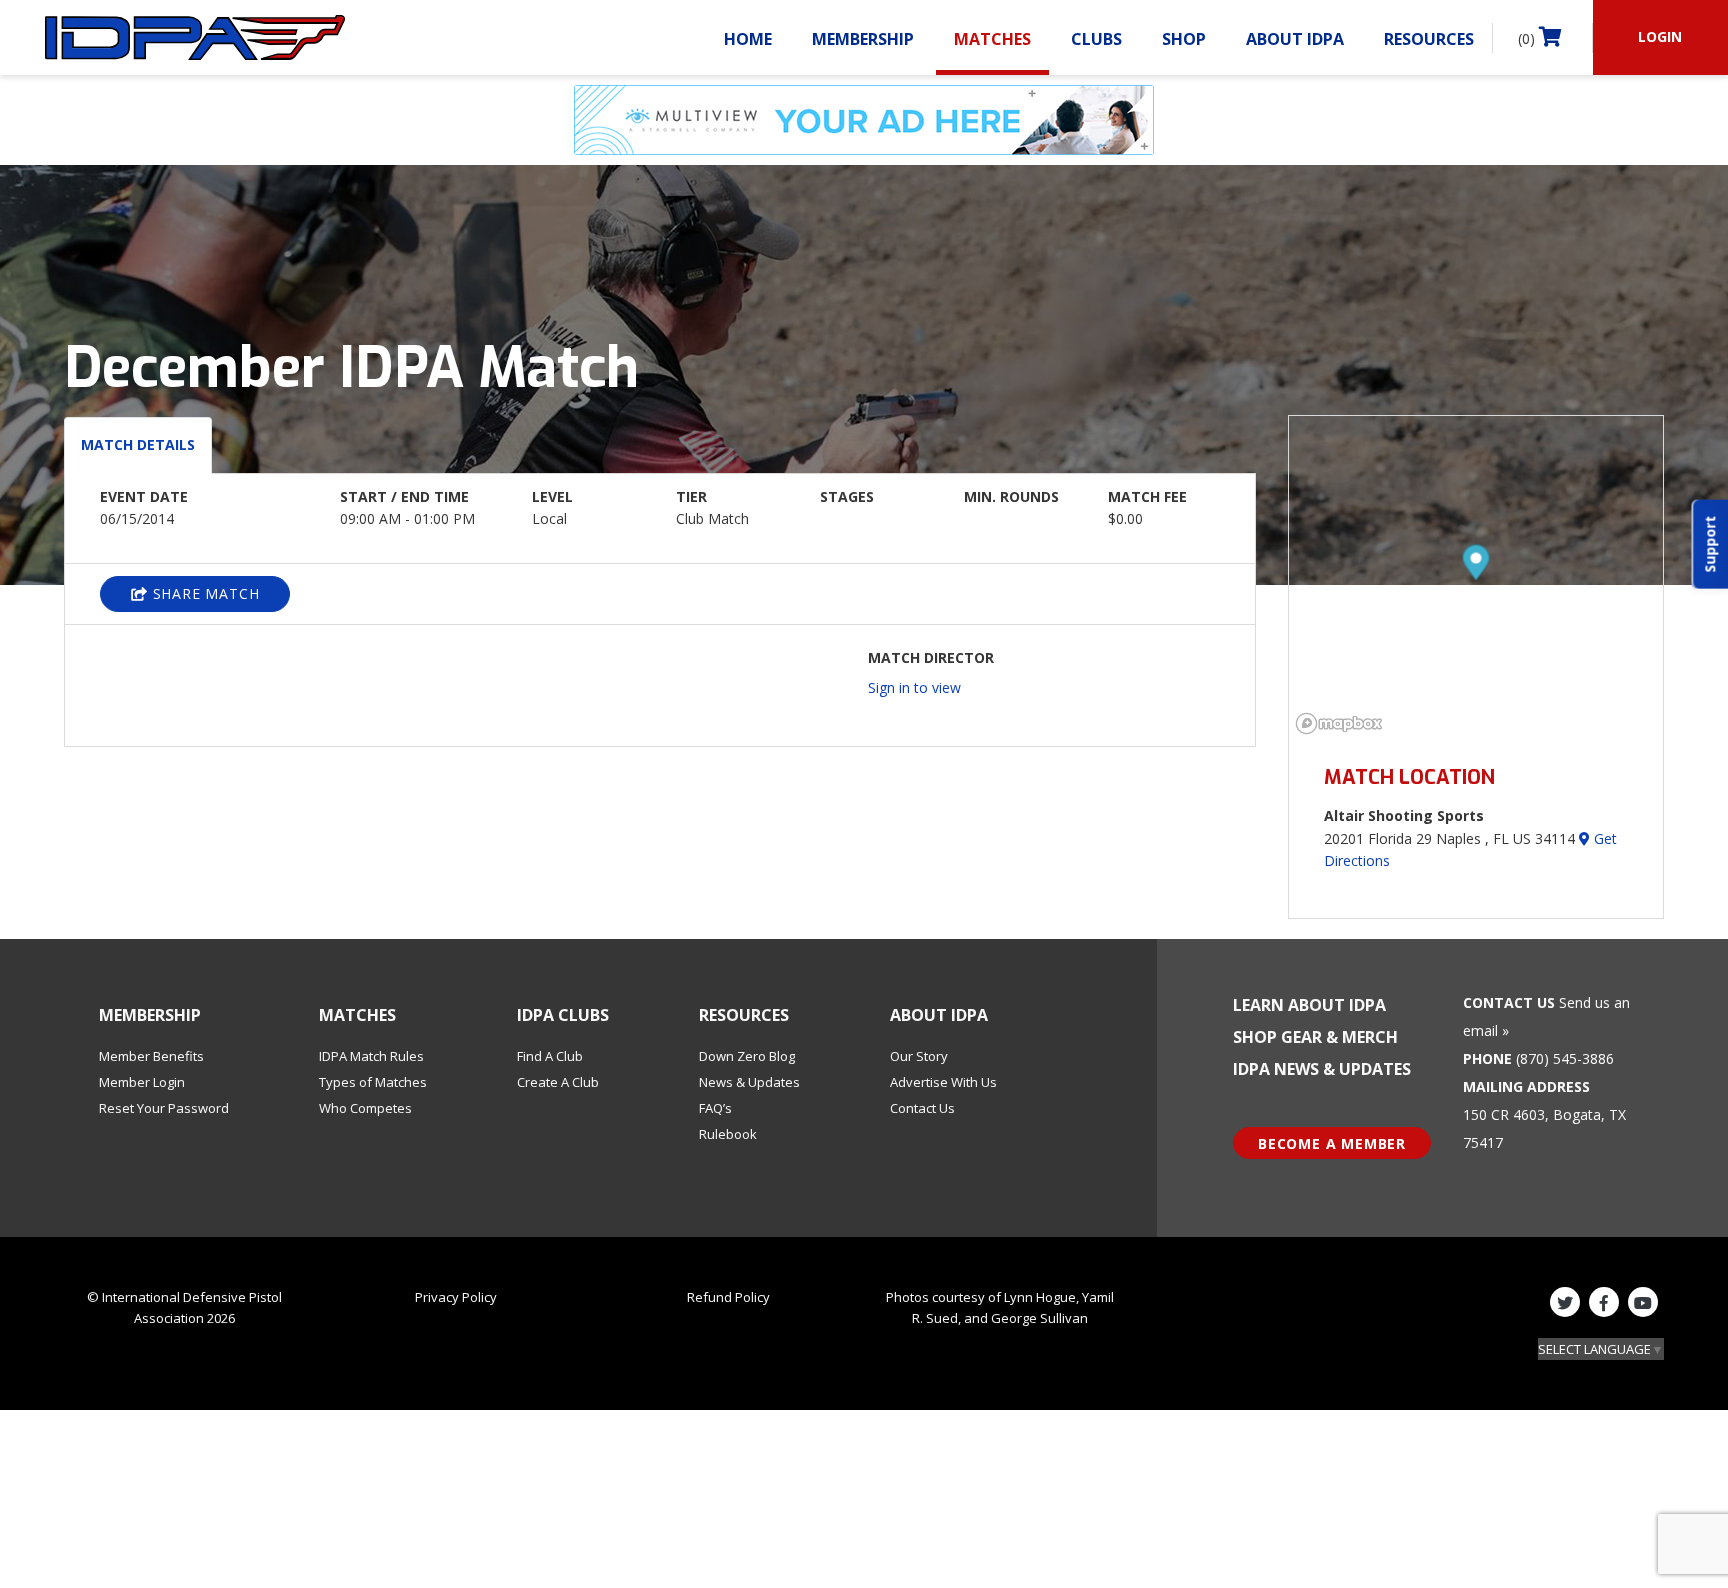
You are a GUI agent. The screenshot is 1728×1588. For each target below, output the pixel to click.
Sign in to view (914, 687)
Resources (1429, 39)
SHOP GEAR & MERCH (1315, 1037)
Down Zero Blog (747, 1056)
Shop (1184, 39)
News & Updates (749, 1082)
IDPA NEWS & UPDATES (1322, 1069)
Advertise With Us (943, 1082)
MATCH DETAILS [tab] (138, 444)
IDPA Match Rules (371, 1056)
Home (748, 39)
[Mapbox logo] (1339, 723)
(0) (1528, 38)
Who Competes (365, 1108)
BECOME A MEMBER (1332, 1143)
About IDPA (1295, 39)
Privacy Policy (456, 1297)
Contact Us (922, 1108)
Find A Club (550, 1056)
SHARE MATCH (204, 593)
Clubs (1096, 39)
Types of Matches (373, 1082)
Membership (863, 39)
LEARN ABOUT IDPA (1309, 1005)
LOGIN (1660, 36)
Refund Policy (728, 1297)
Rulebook (728, 1134)
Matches (992, 39)
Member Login (142, 1082)
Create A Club (558, 1082)
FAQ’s (715, 1108)
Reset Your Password (164, 1108)
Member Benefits (151, 1056)
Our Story (919, 1056)
